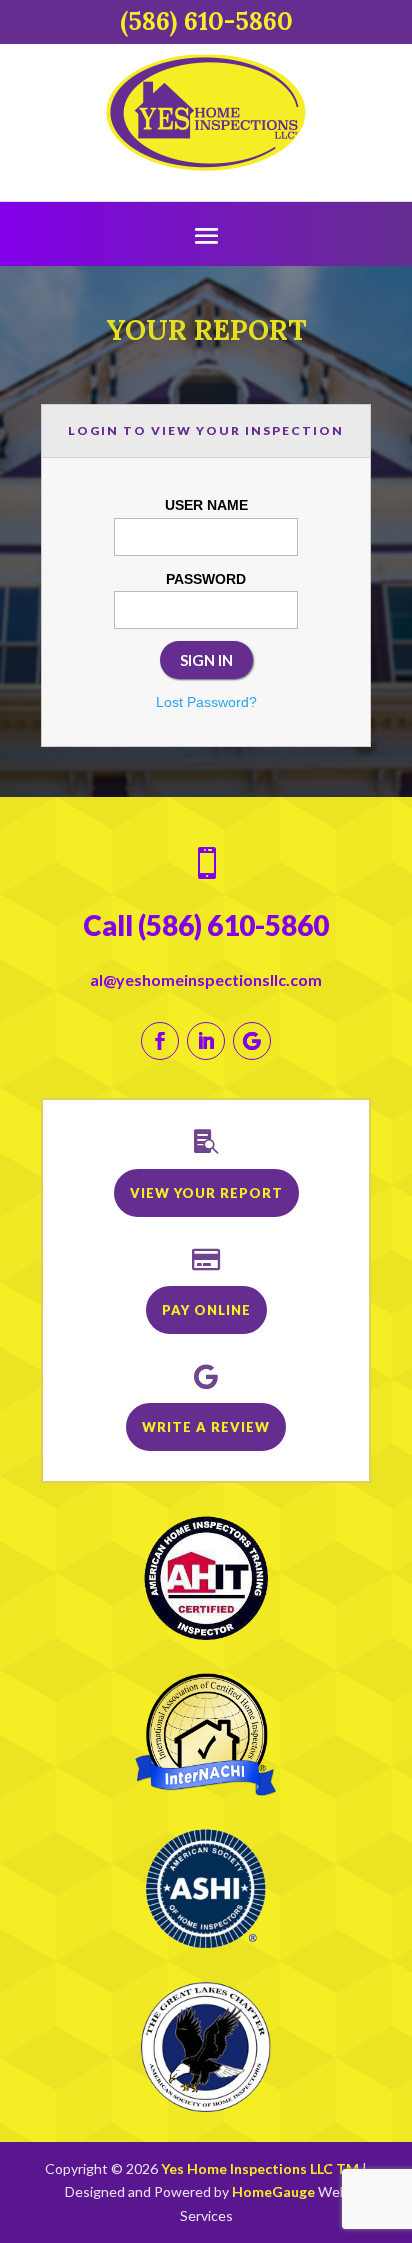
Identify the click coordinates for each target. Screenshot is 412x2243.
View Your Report (206, 1193)
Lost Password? (206, 702)
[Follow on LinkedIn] (206, 1041)
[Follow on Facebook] (160, 1041)
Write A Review (206, 1427)
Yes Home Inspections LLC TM (260, 2168)
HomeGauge (273, 2191)
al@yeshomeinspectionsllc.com (206, 979)
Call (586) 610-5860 (206, 925)
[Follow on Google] (252, 1041)
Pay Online (206, 1310)
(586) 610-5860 (206, 21)
